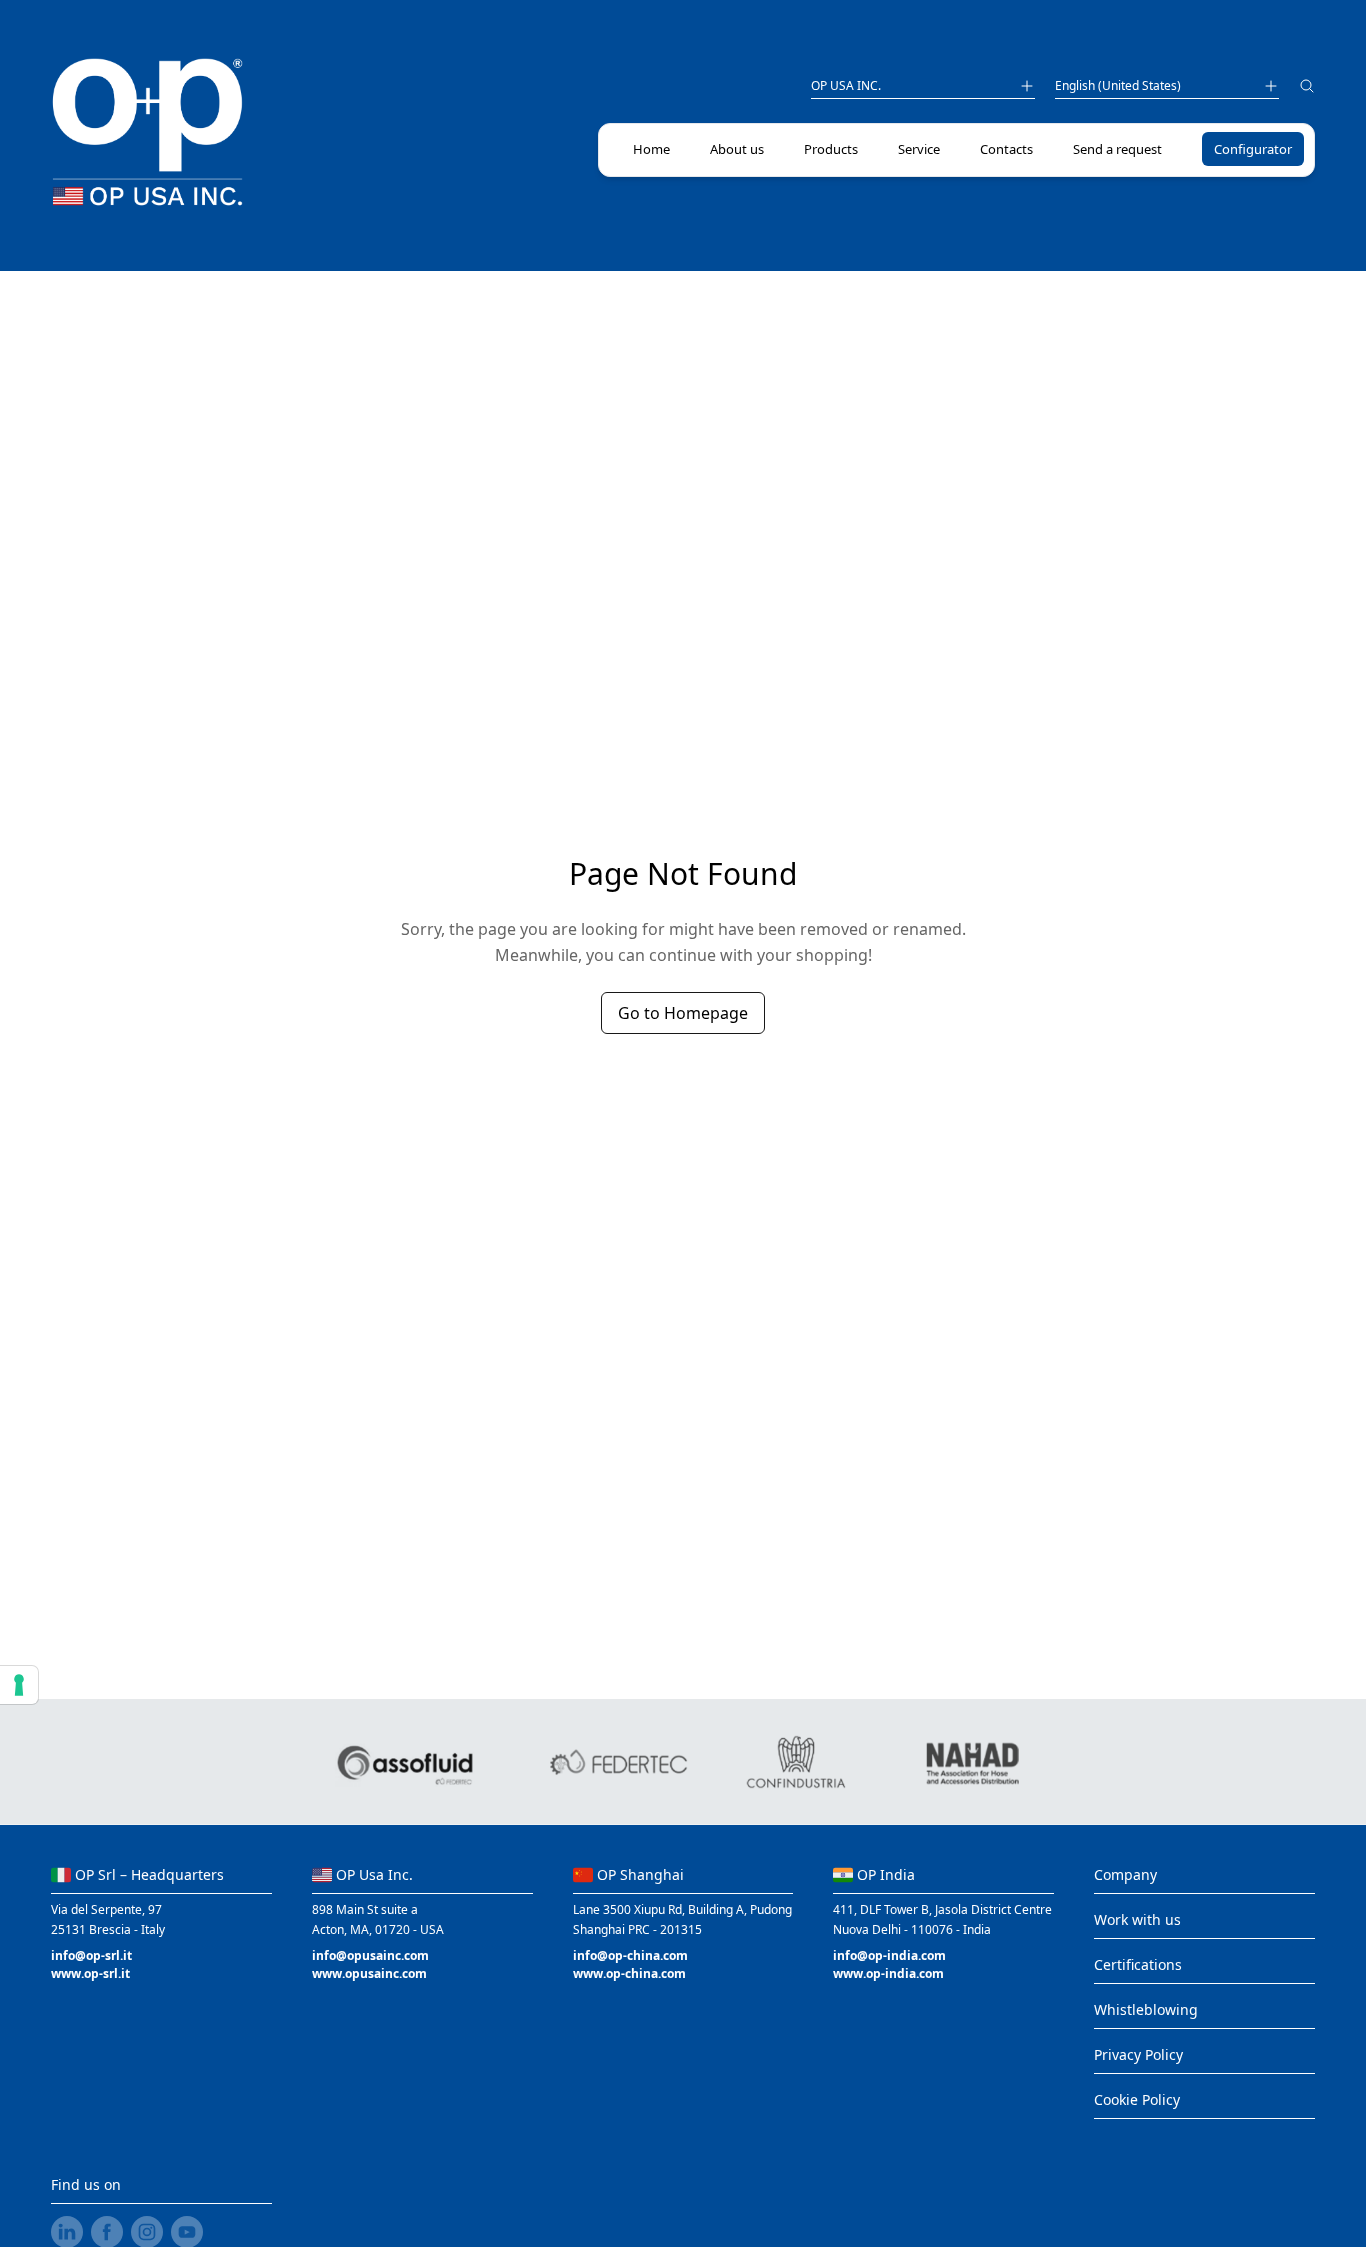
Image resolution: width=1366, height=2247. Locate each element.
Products (831, 149)
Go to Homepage (683, 1013)
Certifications (1138, 1964)
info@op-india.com (889, 1955)
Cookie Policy (1137, 2099)
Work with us (1137, 1919)
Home (651, 149)
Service (919, 149)
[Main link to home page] (147, 132)
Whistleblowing (1146, 2009)
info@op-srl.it (91, 1955)
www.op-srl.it (90, 1973)
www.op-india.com (888, 1973)
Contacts (1006, 149)
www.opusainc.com (369, 1973)
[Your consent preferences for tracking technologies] (19, 1685)
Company (1125, 1874)
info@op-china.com (630, 1955)
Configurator (1253, 149)
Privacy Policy (1138, 2054)
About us (737, 149)
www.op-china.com (629, 1973)
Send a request (1117, 149)
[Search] (1307, 88)
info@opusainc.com (370, 1955)
